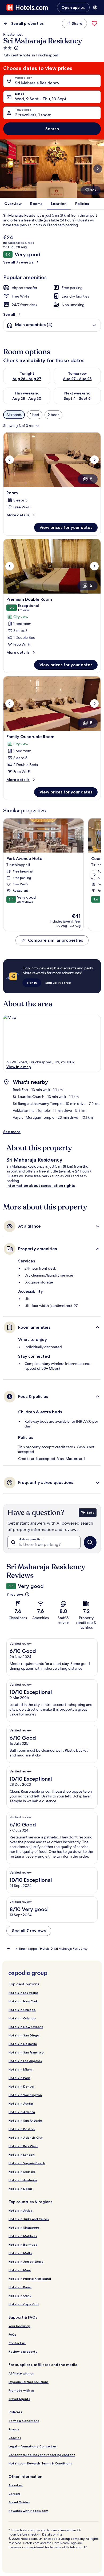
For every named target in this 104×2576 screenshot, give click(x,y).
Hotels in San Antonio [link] (25, 2120)
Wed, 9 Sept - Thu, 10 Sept (41, 99)
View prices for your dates (66, 527)
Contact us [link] (17, 2343)
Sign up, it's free (58, 983)
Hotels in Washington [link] (25, 2095)
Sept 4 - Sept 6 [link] (77, 398)
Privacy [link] (14, 2429)
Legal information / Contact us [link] (33, 2446)
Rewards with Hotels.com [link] (28, 2511)
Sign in (32, 983)
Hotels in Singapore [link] (24, 2227)
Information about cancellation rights (41, 1186)
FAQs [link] (12, 2334)
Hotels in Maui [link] (20, 2270)
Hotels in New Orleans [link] (26, 2027)
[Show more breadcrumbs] (9, 1949)
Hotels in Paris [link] (19, 2078)
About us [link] (16, 2485)
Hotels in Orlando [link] (22, 2018)
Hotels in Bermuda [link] (23, 2244)
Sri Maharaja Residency (37, 83)
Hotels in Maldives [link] (23, 2236)
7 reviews (15, 1594)
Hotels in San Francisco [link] (26, 2052)
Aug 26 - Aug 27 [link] (27, 379)
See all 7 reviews (18, 262)
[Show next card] (98, 169)
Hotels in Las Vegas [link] (23, 1993)
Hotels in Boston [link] (22, 2129)
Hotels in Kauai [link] (20, 2287)
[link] (94, 23)
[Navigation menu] (95, 7)
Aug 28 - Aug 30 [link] (27, 398)
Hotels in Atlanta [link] (22, 2112)
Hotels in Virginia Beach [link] (27, 2163)
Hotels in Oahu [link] (20, 2296)
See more (12, 1132)
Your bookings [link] (19, 2326)
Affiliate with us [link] (21, 2373)
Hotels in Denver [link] (21, 2086)
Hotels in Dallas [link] (21, 2189)
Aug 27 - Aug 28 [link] (77, 379)
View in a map (19, 1067)
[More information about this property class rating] (16, 48)
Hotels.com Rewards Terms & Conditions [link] (40, 2463)
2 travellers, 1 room (33, 115)
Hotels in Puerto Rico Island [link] (30, 2279)
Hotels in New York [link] (23, 2001)
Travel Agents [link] (19, 2399)
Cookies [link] (15, 2438)
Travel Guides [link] (19, 2502)
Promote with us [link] (21, 2390)
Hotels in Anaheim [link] (23, 2180)
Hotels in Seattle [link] (22, 2172)
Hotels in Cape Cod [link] (24, 2304)
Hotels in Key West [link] (23, 2146)
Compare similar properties (55, 940)
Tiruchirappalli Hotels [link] (34, 1949)
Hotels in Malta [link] (20, 2253)
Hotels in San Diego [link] (24, 2035)
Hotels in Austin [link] (21, 2103)
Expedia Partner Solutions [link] (29, 2382)
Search (52, 129)
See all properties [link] (27, 23)
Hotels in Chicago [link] (22, 2010)
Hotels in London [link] (22, 2155)
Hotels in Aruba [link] (20, 2210)
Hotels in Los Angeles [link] (25, 2061)
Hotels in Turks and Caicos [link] (29, 2219)
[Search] (90, 1542)
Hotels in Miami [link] (21, 2069)
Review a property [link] (23, 2351)
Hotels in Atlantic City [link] (26, 2137)
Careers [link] (15, 2494)
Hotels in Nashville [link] (23, 2044)
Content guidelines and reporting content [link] (42, 2455)
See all (9, 314)
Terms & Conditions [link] (24, 2421)
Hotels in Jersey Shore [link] (26, 2262)
